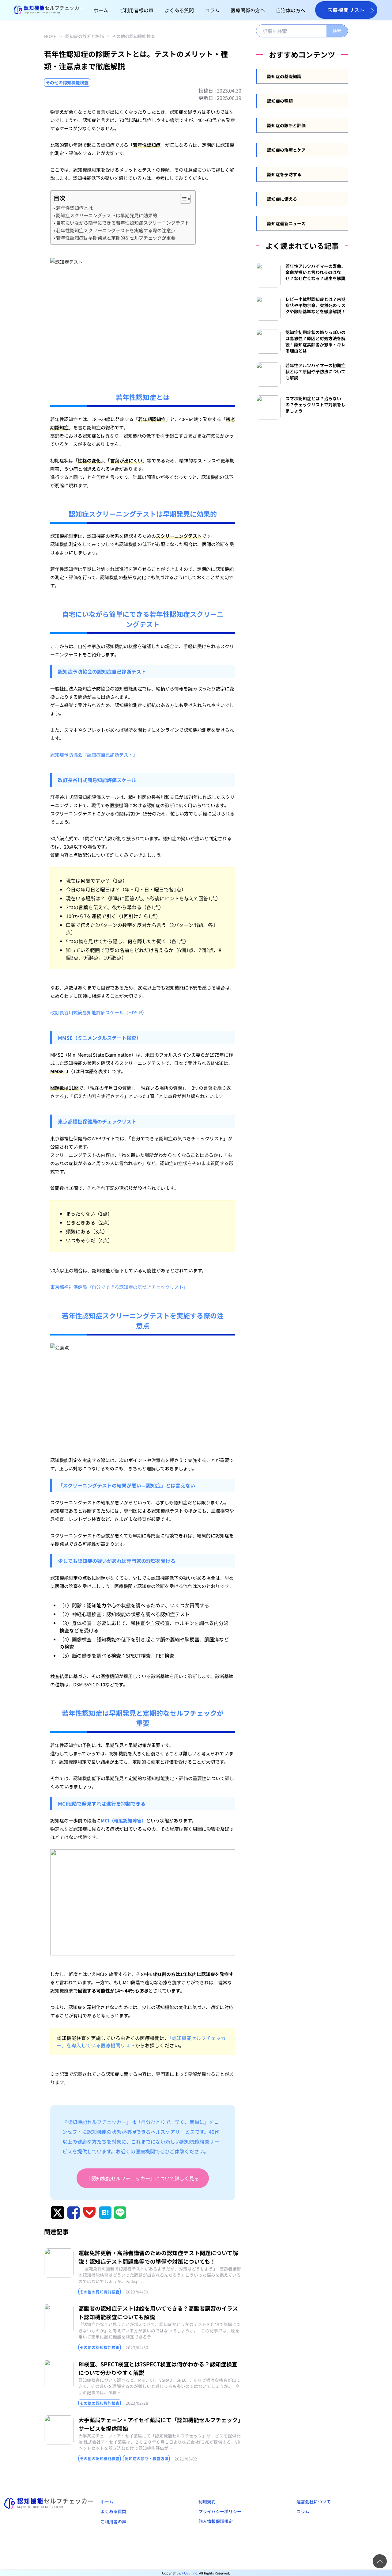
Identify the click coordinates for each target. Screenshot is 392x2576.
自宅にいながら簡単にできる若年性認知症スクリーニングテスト (123, 222)
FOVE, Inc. (190, 2573)
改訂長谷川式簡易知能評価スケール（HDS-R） (98, 1012)
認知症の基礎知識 (284, 76)
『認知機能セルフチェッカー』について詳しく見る (143, 2178)
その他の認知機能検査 (134, 36)
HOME (50, 36)
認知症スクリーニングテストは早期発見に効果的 (107, 215)
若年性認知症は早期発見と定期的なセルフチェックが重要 (116, 237)
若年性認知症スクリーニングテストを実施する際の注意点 (116, 230)
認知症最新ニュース (286, 223)
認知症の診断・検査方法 (147, 2458)
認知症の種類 (280, 101)
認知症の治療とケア (286, 150)
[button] (182, 199)
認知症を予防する (284, 174)
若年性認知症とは (74, 208)
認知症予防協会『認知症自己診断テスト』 (94, 755)
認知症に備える (282, 199)
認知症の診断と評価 (85, 36)
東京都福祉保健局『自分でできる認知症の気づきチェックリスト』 (119, 1287)
